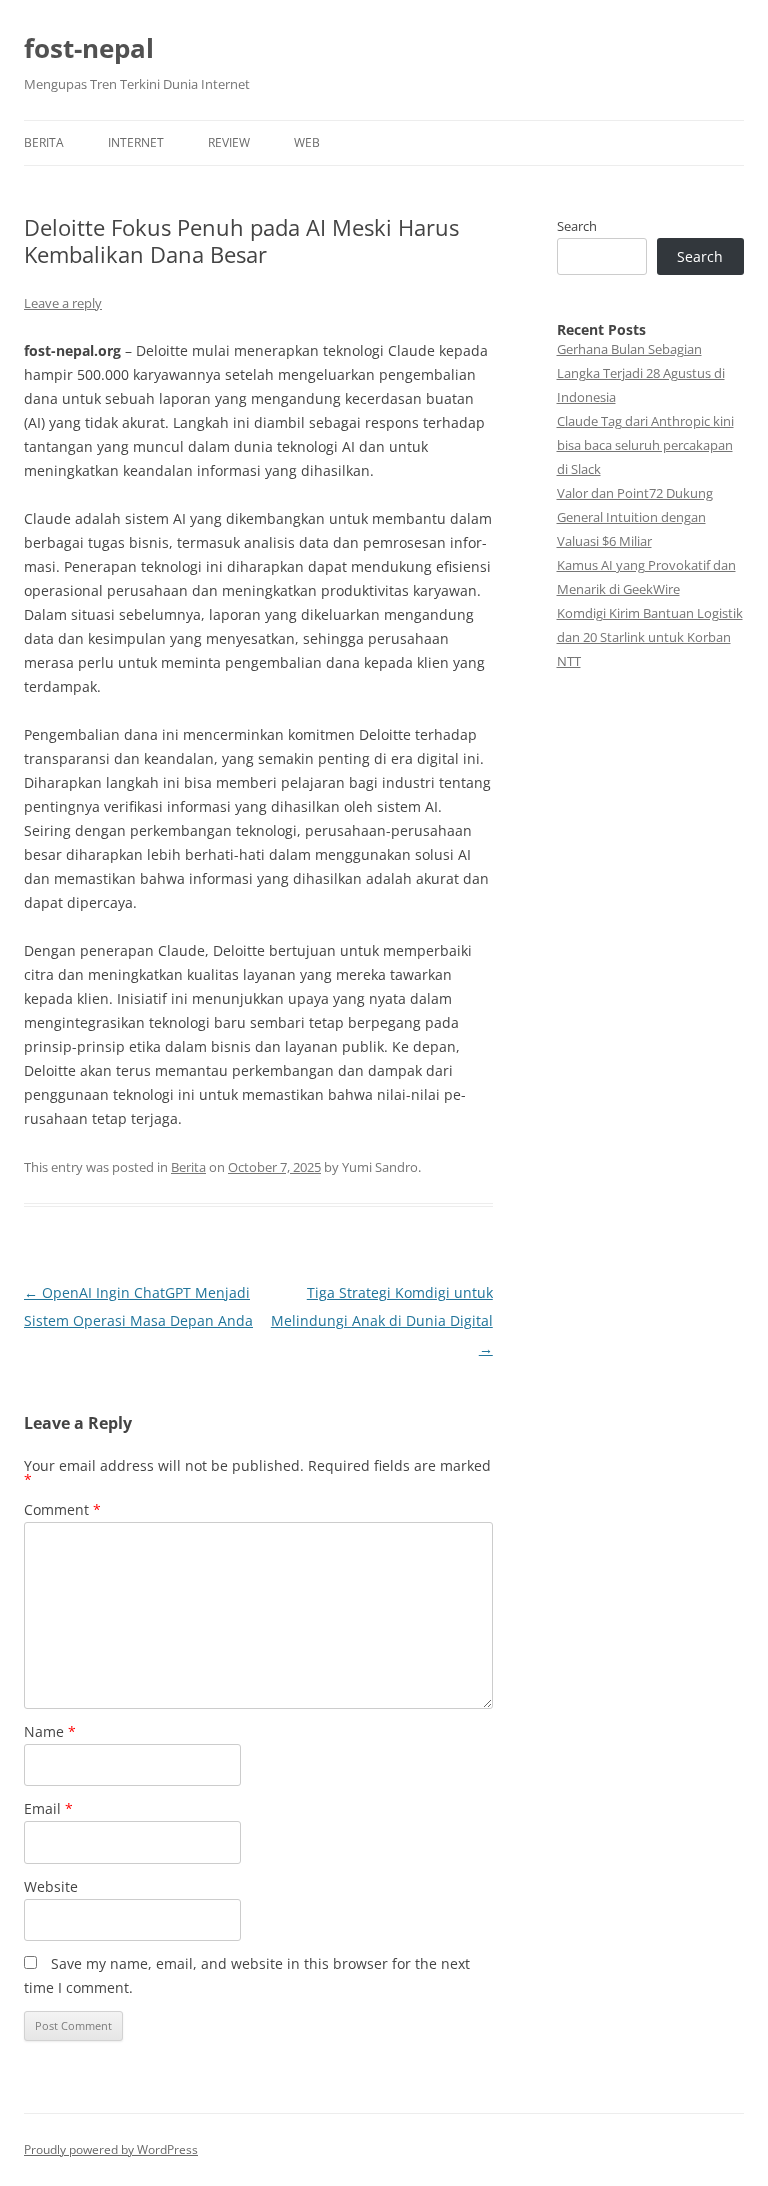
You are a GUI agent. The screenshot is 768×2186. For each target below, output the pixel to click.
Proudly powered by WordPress (111, 2149)
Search (577, 226)
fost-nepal (89, 48)
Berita (44, 142)
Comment (62, 1509)
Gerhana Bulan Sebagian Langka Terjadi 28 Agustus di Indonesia (641, 373)
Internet (136, 142)
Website (51, 1886)
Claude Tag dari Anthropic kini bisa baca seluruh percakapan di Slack (645, 445)
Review (229, 142)
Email (48, 1808)
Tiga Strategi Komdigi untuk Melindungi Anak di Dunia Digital (382, 1320)
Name (50, 1731)
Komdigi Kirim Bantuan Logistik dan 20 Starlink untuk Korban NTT (650, 637)
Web (307, 142)
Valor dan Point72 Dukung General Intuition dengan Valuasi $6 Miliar (635, 517)
